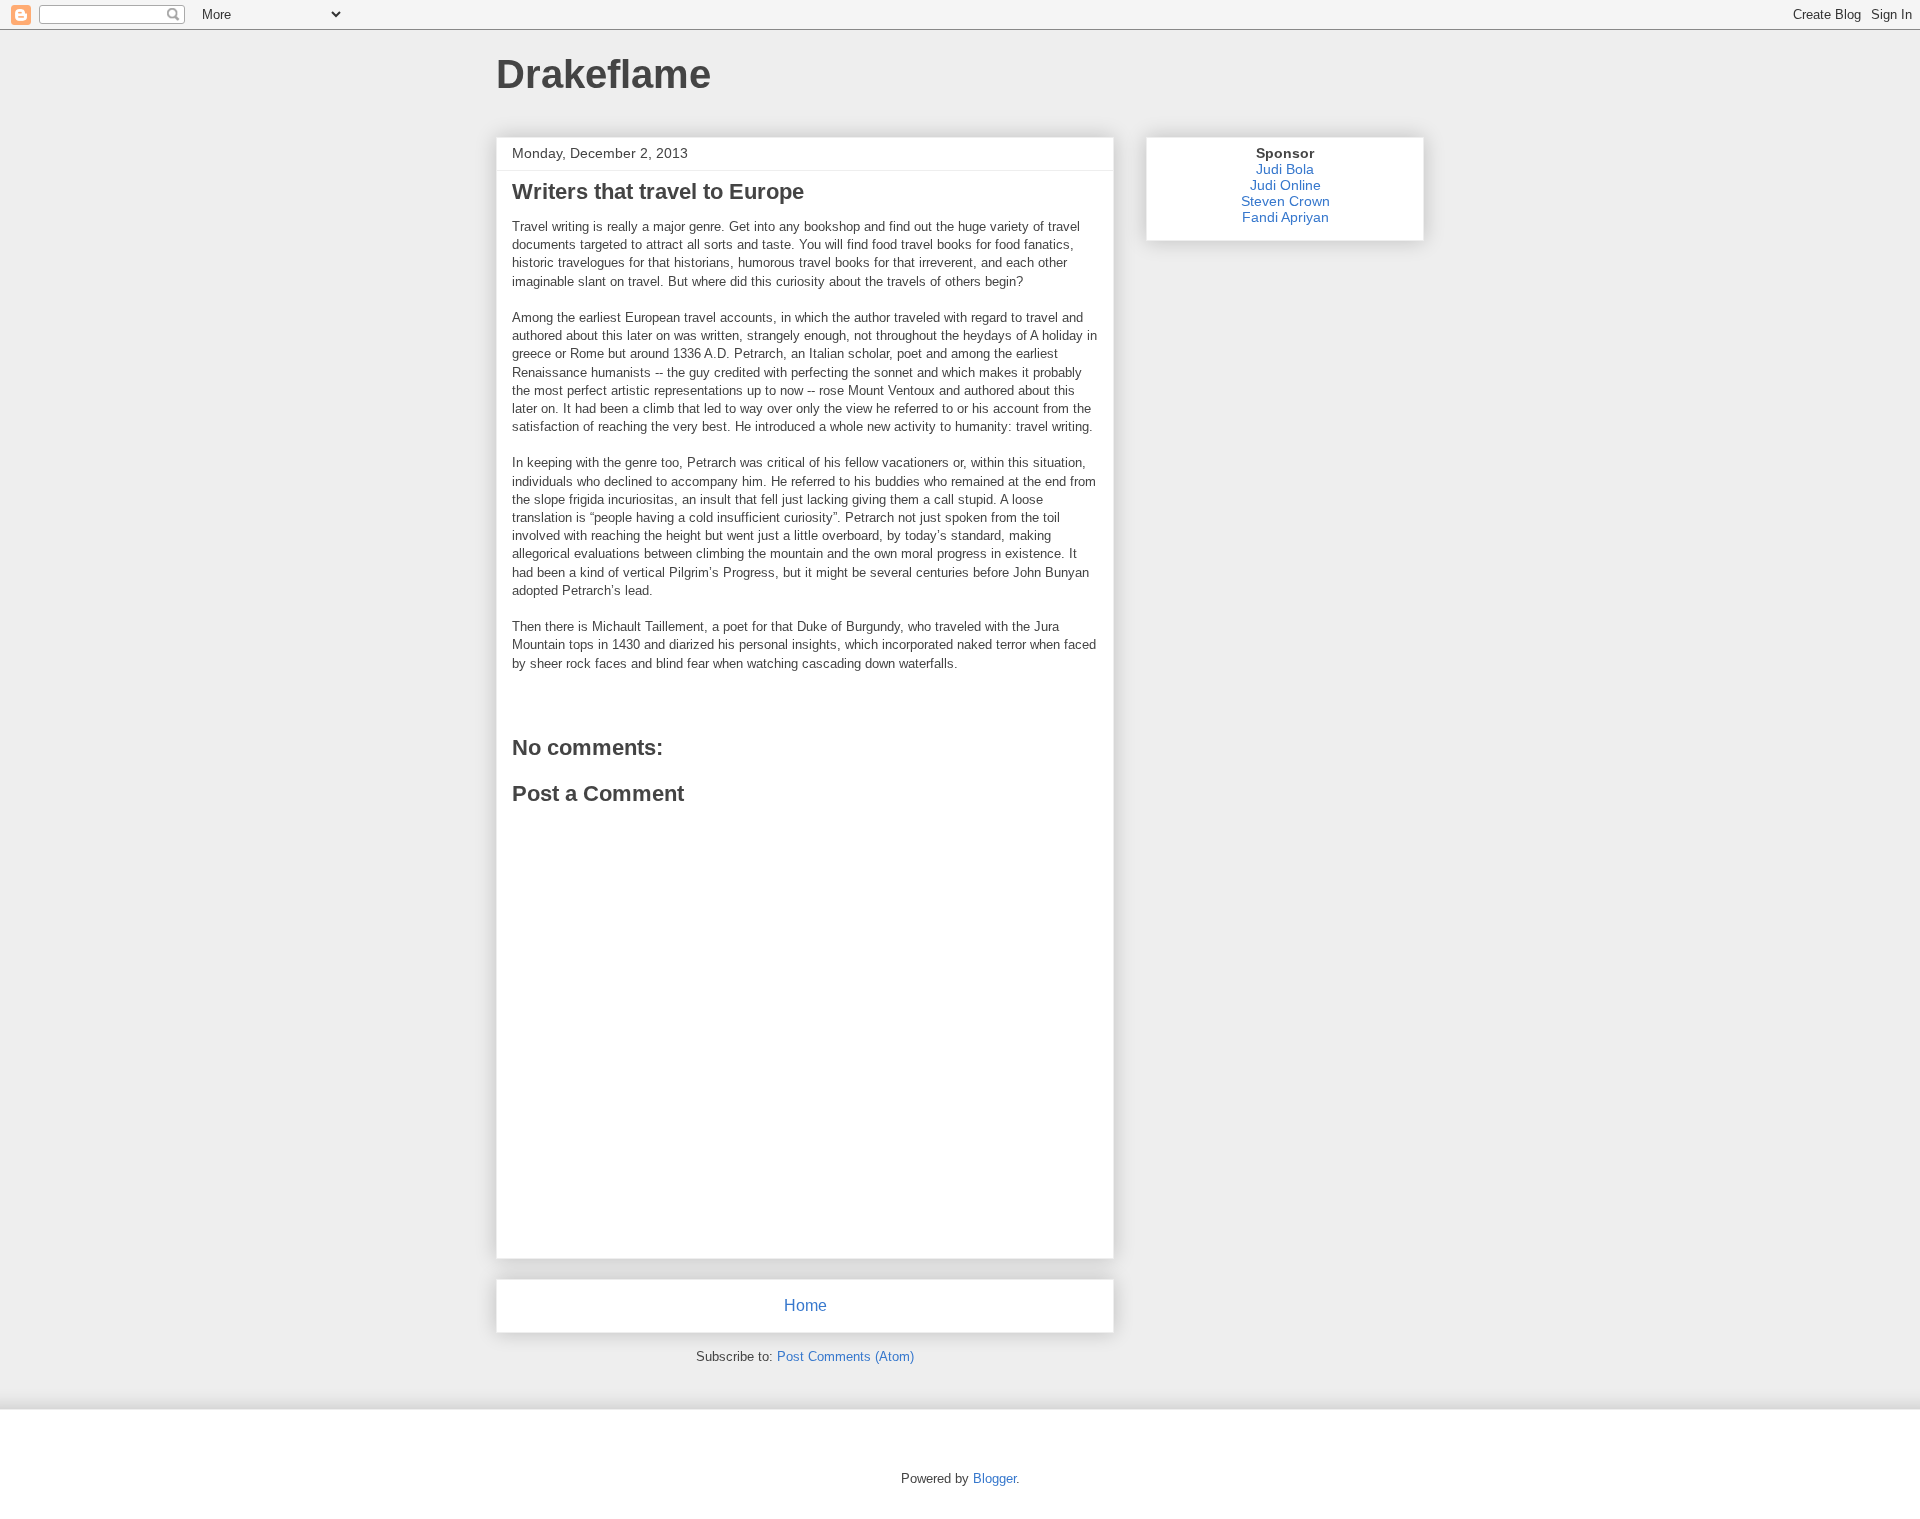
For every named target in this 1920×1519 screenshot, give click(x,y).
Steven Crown (1285, 201)
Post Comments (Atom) (845, 1356)
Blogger (994, 1478)
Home (805, 1305)
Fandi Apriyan (1285, 217)
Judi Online (1285, 185)
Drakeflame (603, 74)
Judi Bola (1285, 169)
